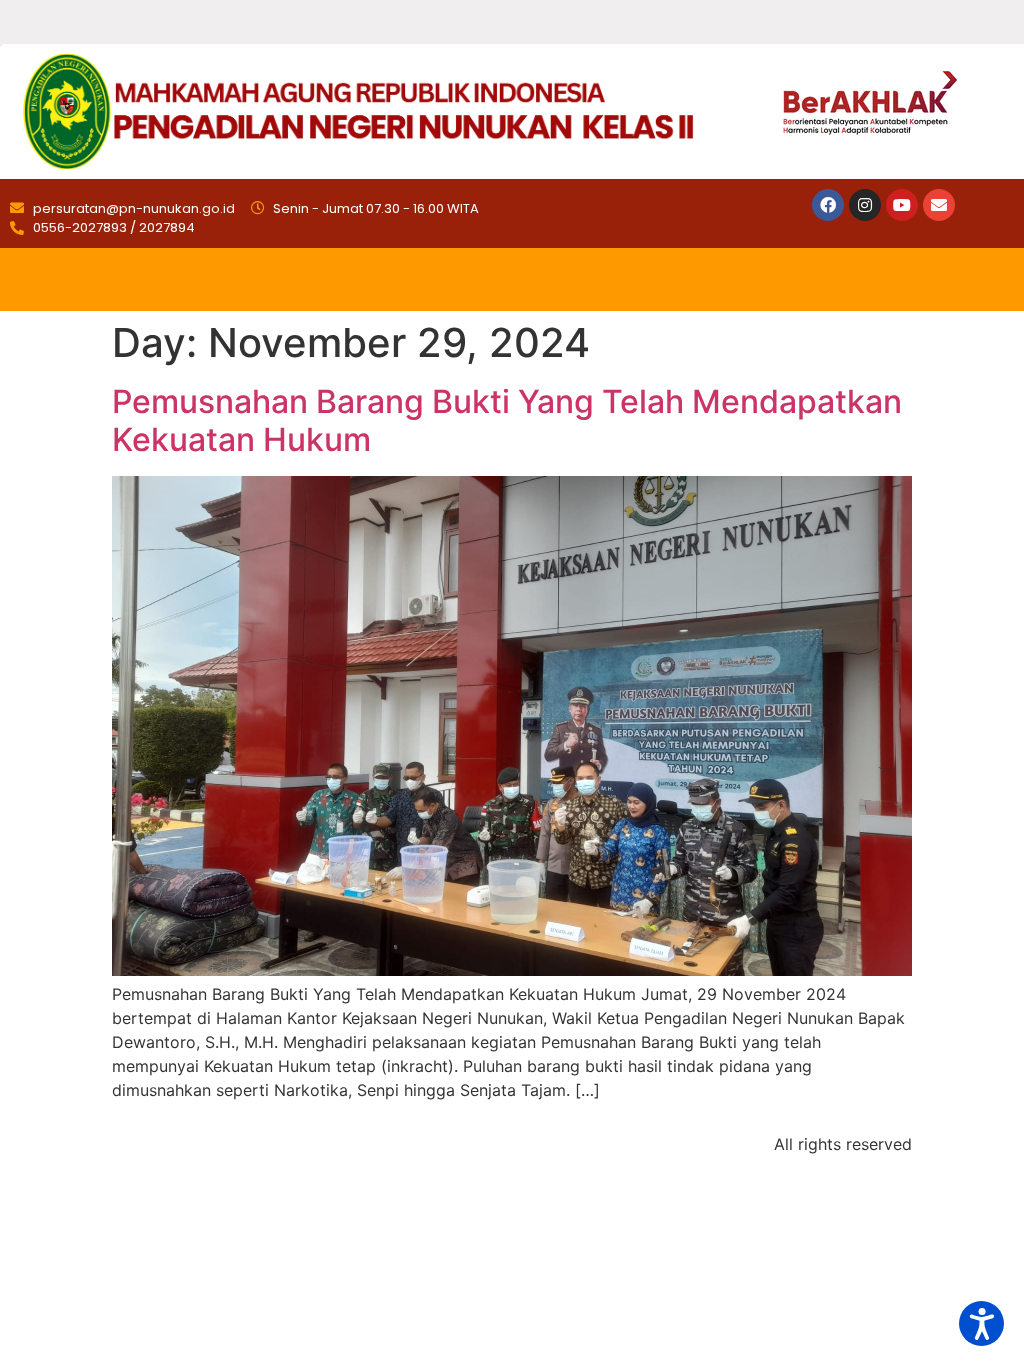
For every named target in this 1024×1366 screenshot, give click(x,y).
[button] (981, 1323)
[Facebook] (828, 205)
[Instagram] (865, 205)
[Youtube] (902, 205)
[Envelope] (939, 205)
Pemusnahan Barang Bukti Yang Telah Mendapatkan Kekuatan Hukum (507, 420)
